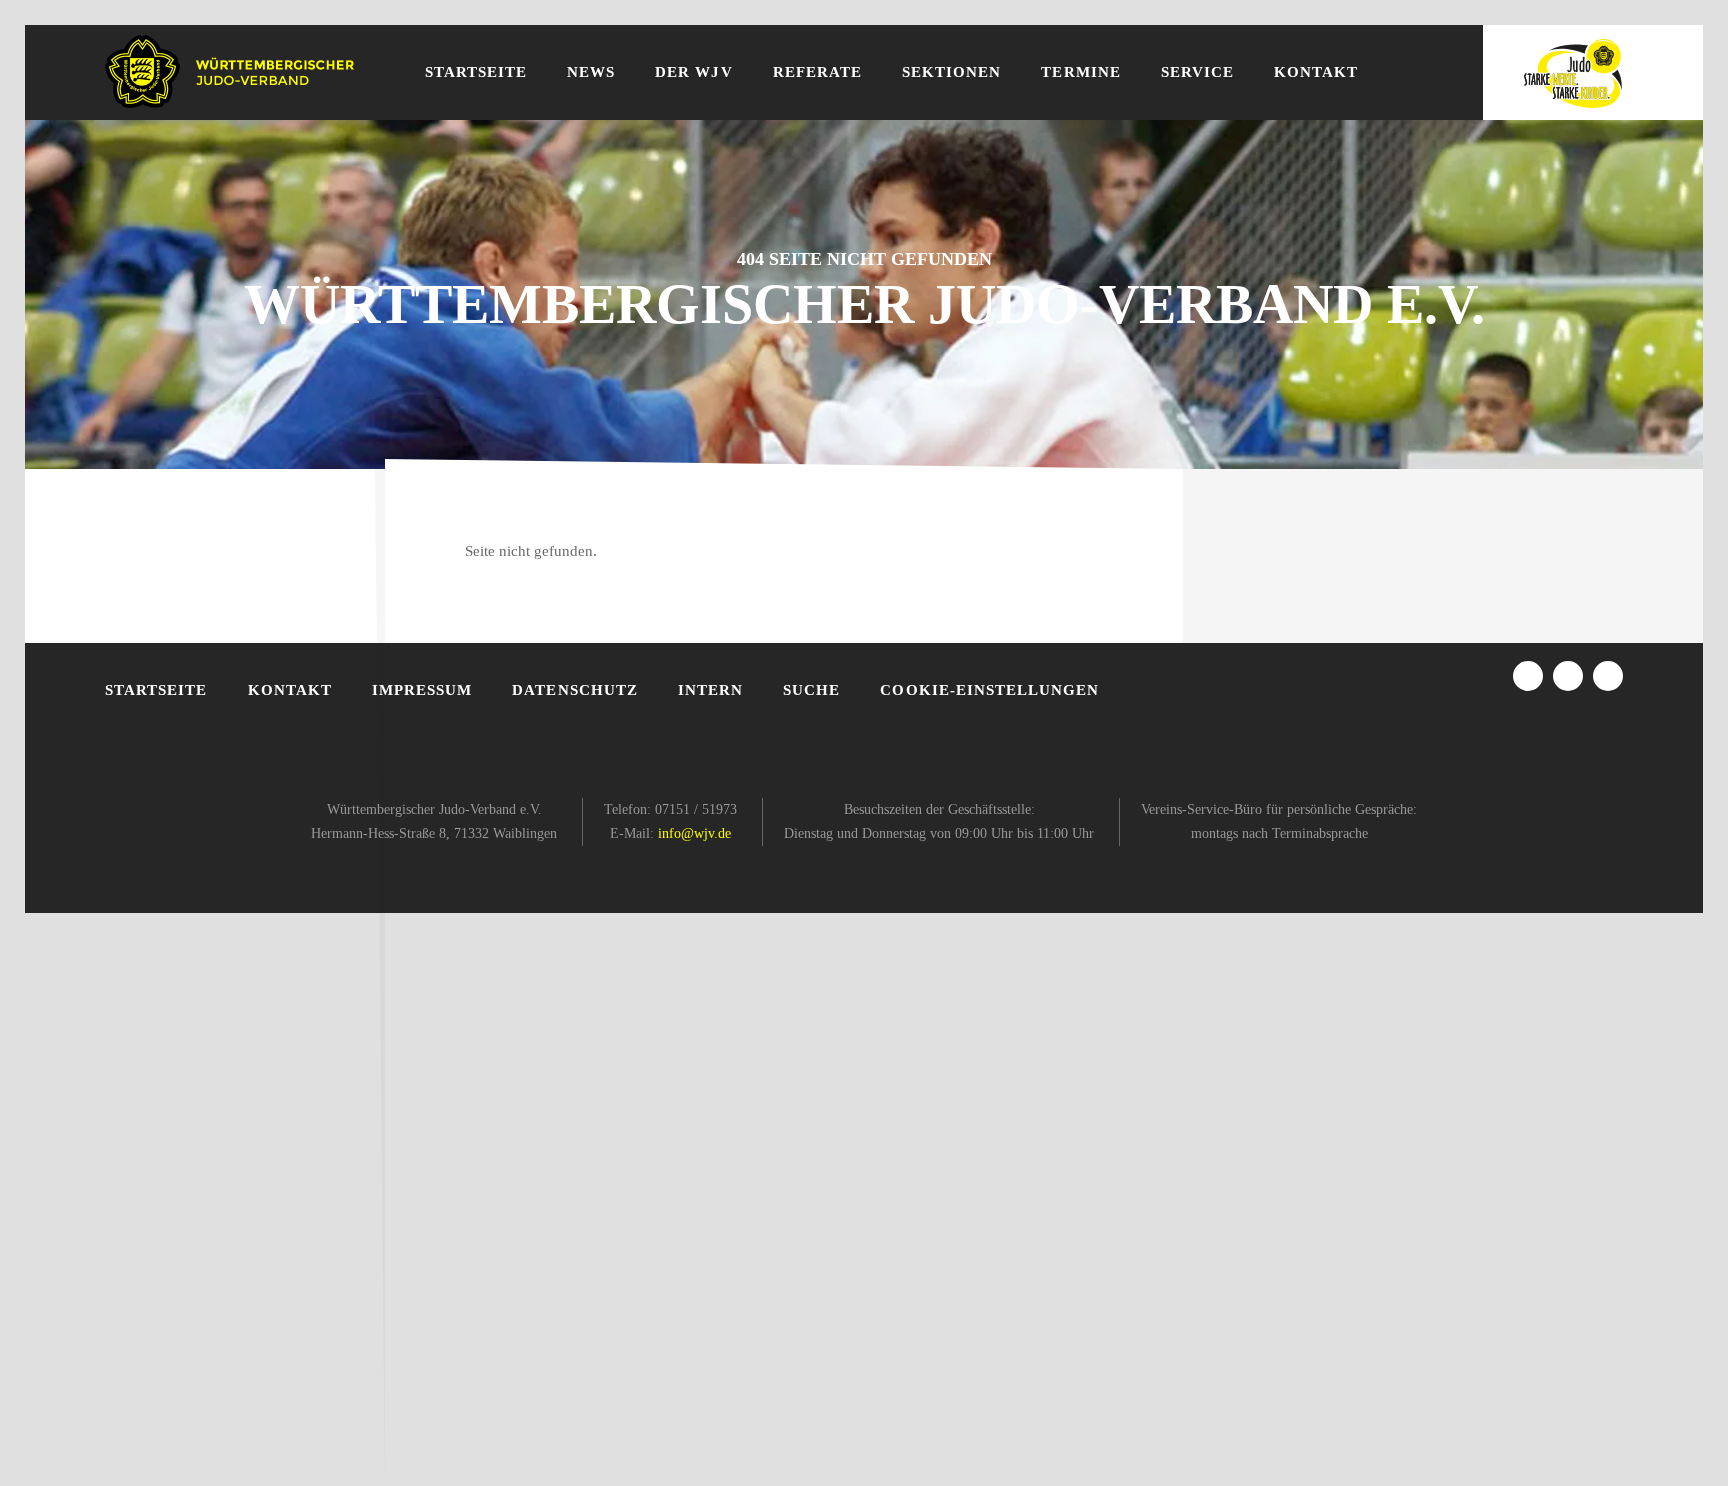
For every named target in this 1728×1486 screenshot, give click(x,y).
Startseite (476, 72)
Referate (817, 72)
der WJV (693, 72)
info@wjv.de (694, 833)
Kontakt (1316, 72)
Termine (1080, 72)
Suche (811, 690)
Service (1197, 72)
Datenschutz (575, 690)
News (591, 72)
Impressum (422, 690)
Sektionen (951, 72)
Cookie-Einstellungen (989, 690)
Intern (710, 690)
